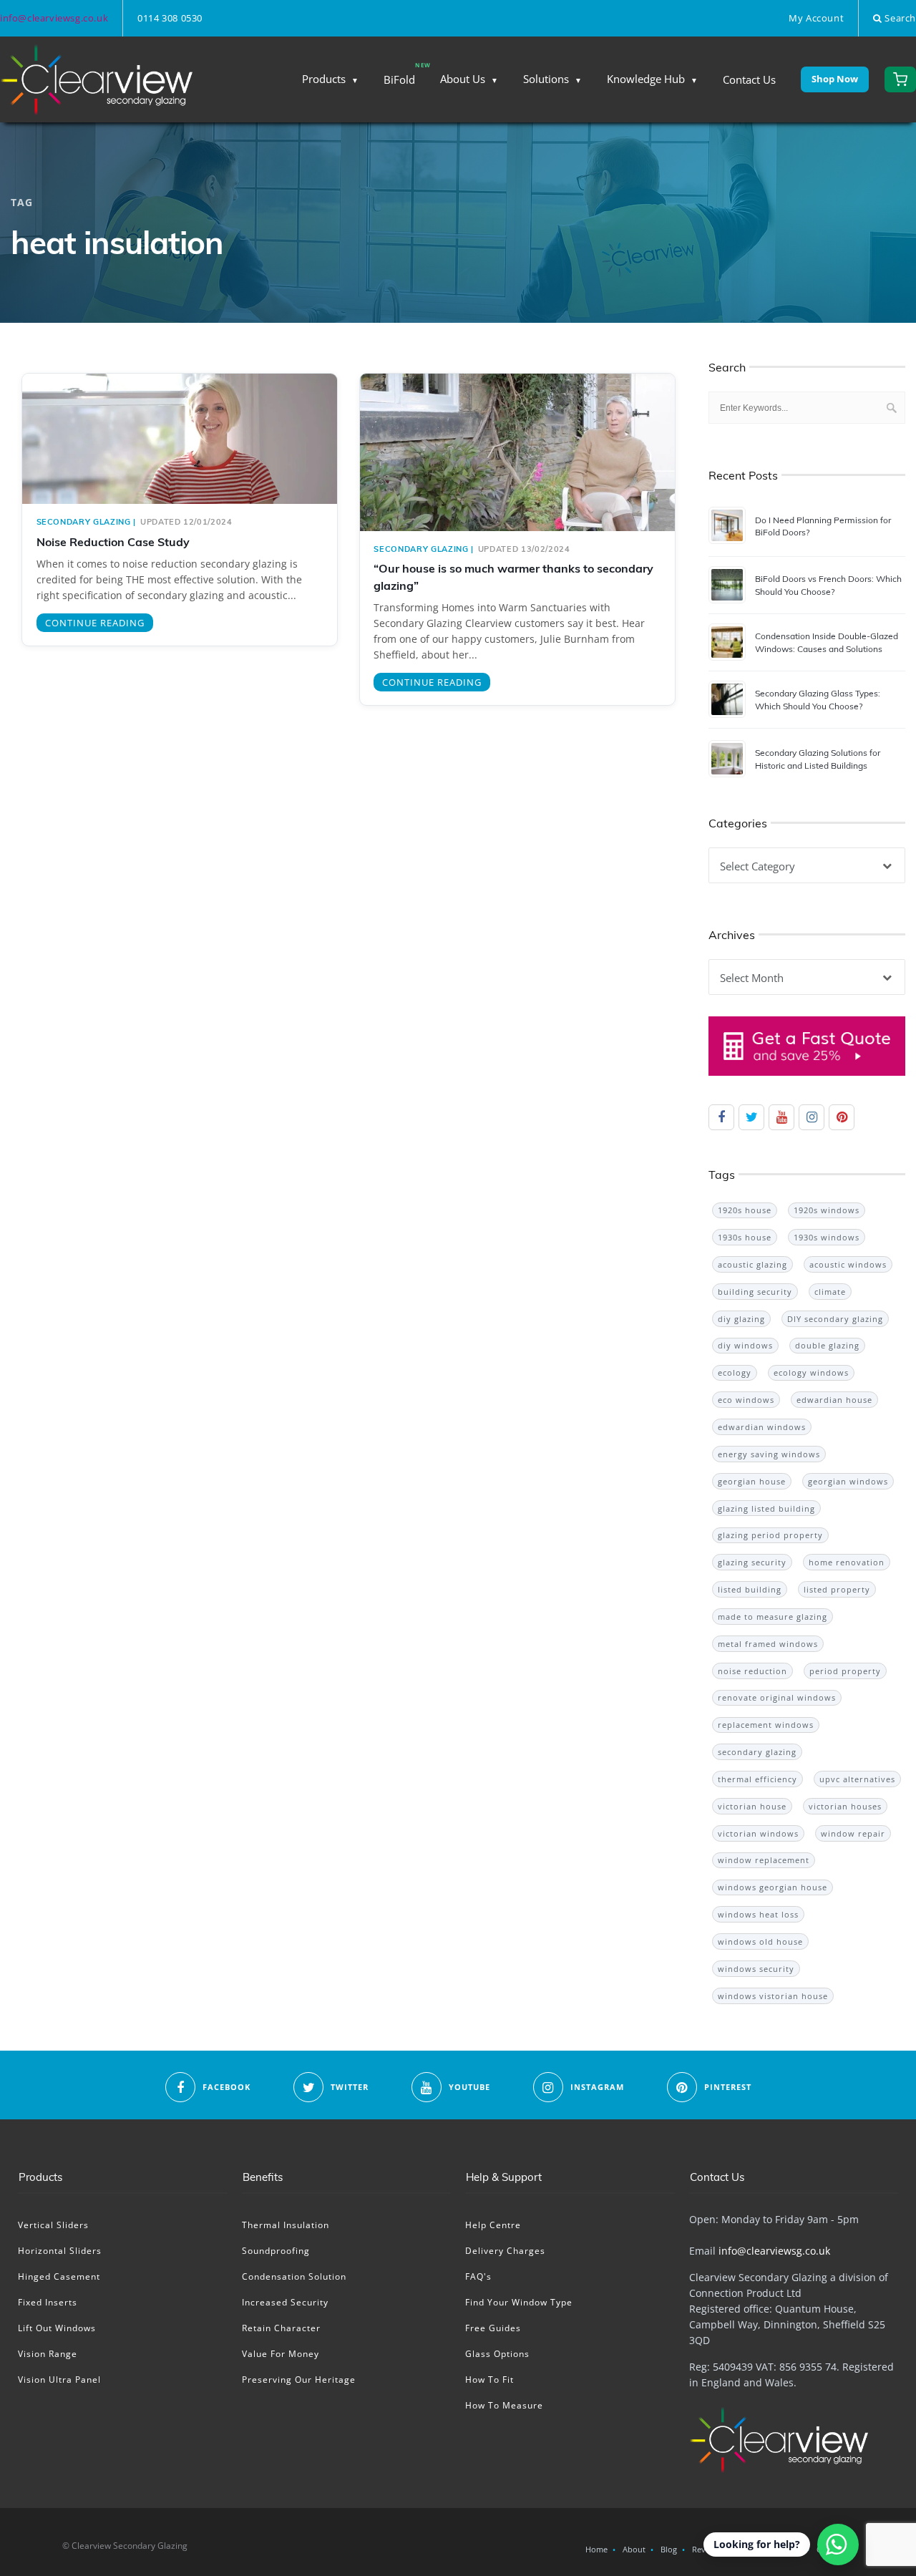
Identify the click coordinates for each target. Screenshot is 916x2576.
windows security (756, 1969)
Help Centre (493, 2225)
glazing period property (770, 1535)
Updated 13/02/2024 (524, 549)
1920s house (745, 1210)
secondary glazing (84, 522)
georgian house (752, 1481)
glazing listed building (766, 1508)
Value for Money (281, 2354)
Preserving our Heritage (299, 2380)
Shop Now (835, 79)
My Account (816, 18)
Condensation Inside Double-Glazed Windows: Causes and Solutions (827, 642)
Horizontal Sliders (60, 2251)
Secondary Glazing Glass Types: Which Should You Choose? (818, 699)
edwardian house (834, 1400)
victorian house (752, 1806)
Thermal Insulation (286, 2225)
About (634, 2549)
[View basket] (900, 79)
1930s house (745, 1237)
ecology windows (811, 1372)
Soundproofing (276, 2251)
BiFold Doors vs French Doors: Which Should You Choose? (828, 585)
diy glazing (741, 1319)
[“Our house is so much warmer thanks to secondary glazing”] (517, 466)
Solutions (546, 79)
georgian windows (848, 1481)
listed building (750, 1589)
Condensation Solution (294, 2276)
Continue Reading (95, 623)
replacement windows (766, 1725)
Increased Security (285, 2302)
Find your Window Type (519, 2302)
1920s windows (827, 1210)
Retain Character (281, 2328)
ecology (735, 1372)
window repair (853, 1833)
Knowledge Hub (646, 79)
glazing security (752, 1562)
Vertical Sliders (53, 2225)
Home (596, 2549)
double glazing (827, 1345)
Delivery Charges (505, 2251)
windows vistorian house (773, 1996)
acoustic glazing (752, 1264)
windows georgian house (773, 1887)
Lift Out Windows (57, 2328)
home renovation (847, 1562)
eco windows (746, 1400)
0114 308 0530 (170, 18)
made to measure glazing (773, 1617)
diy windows (745, 1345)
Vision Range (48, 2354)
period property (845, 1671)
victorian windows (758, 1833)
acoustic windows (848, 1264)
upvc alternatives (857, 1779)
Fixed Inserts (48, 2302)
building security (755, 1292)
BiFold (399, 79)
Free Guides (493, 2328)
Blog (669, 2549)
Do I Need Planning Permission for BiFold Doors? (823, 526)
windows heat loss (758, 1914)
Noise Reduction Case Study (113, 542)
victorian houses (845, 1806)
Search (899, 18)
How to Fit (489, 2380)
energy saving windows (769, 1454)
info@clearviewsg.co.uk (54, 18)
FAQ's (478, 2276)
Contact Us (749, 79)
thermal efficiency (757, 1779)
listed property (837, 1589)
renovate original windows (777, 1697)
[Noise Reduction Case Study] (180, 439)
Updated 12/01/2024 (186, 522)
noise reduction (752, 1671)
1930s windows (827, 1237)
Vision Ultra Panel (59, 2380)
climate (830, 1292)
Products (324, 79)
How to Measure (504, 2405)
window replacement (764, 1860)
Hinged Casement (59, 2276)
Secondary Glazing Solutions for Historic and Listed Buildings (818, 759)
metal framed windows (768, 1644)
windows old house (760, 1941)
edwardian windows (762, 1427)
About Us (463, 79)
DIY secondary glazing (835, 1319)
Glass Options (497, 2354)
